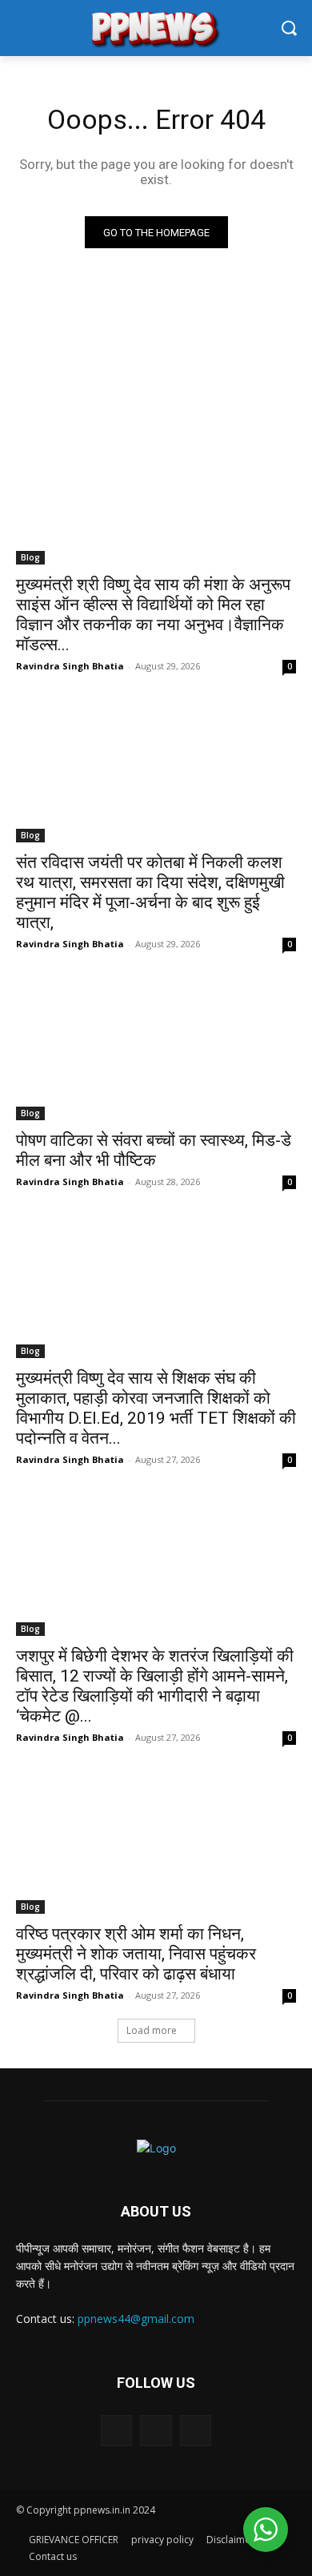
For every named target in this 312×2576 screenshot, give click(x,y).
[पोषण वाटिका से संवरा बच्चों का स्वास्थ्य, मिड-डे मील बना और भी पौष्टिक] (156, 1050)
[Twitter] (156, 2431)
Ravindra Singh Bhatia (70, 666)
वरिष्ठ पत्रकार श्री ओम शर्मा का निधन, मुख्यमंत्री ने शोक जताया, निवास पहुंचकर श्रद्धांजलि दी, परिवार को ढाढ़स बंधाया (136, 1954)
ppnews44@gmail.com (136, 2319)
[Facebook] (116, 2431)
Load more (152, 2030)
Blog (30, 557)
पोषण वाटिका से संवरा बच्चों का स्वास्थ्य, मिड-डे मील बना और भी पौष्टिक (154, 1150)
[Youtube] (196, 2431)
